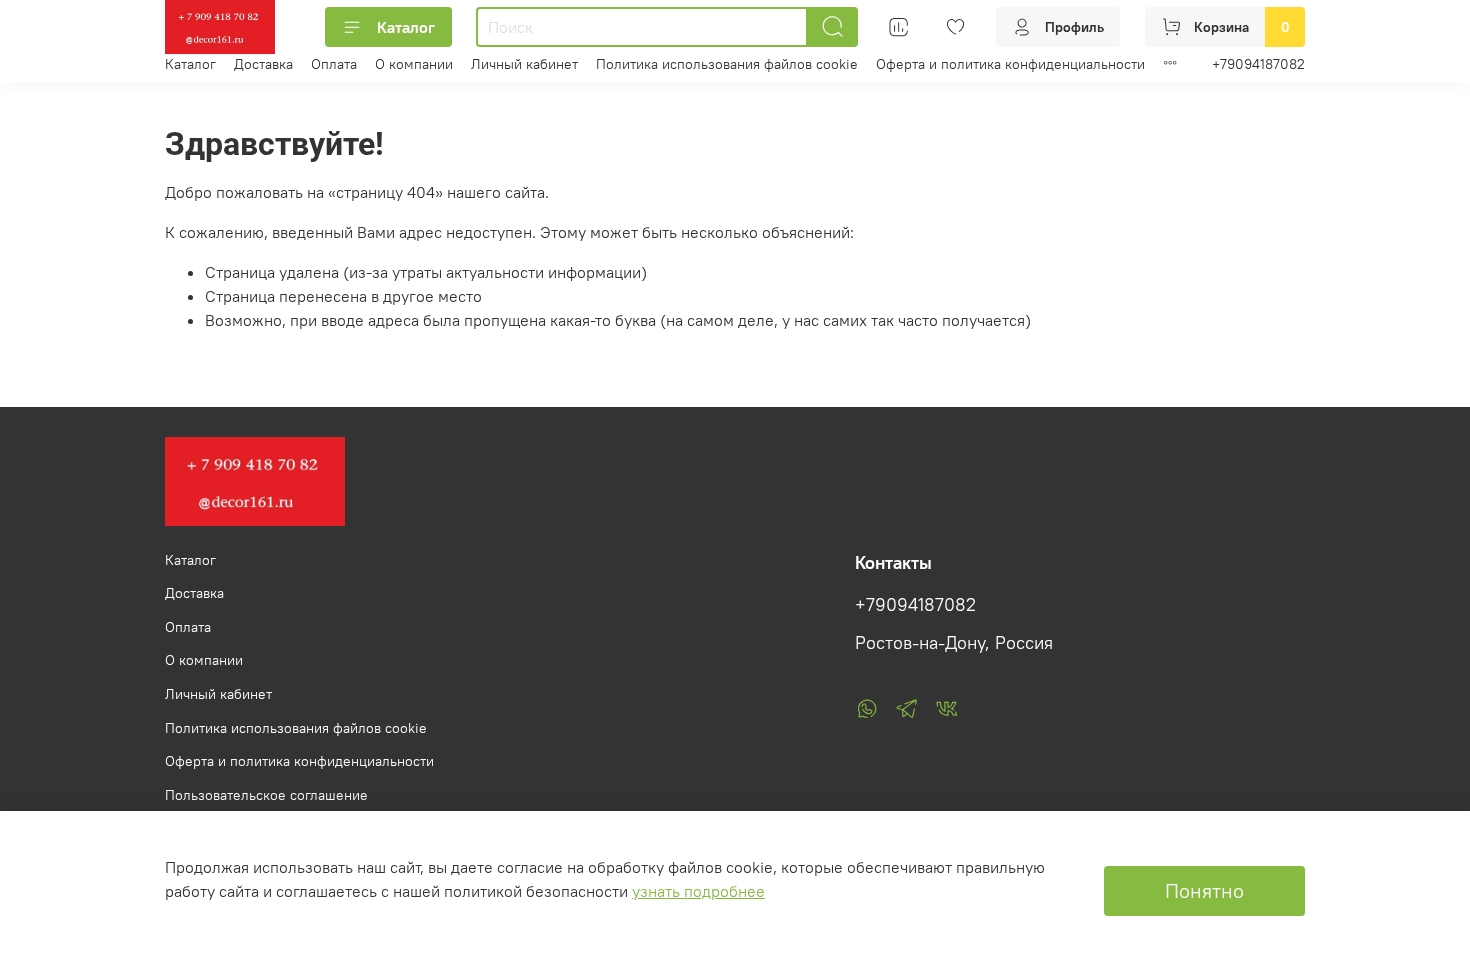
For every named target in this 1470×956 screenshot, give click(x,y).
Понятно (1204, 890)
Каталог (406, 27)
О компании (414, 64)
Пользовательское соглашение (266, 795)
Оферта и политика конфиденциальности (1010, 64)
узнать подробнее (698, 891)
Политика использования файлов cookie (727, 64)
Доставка (263, 64)
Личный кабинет (524, 64)
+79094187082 (1258, 64)
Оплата (334, 64)
